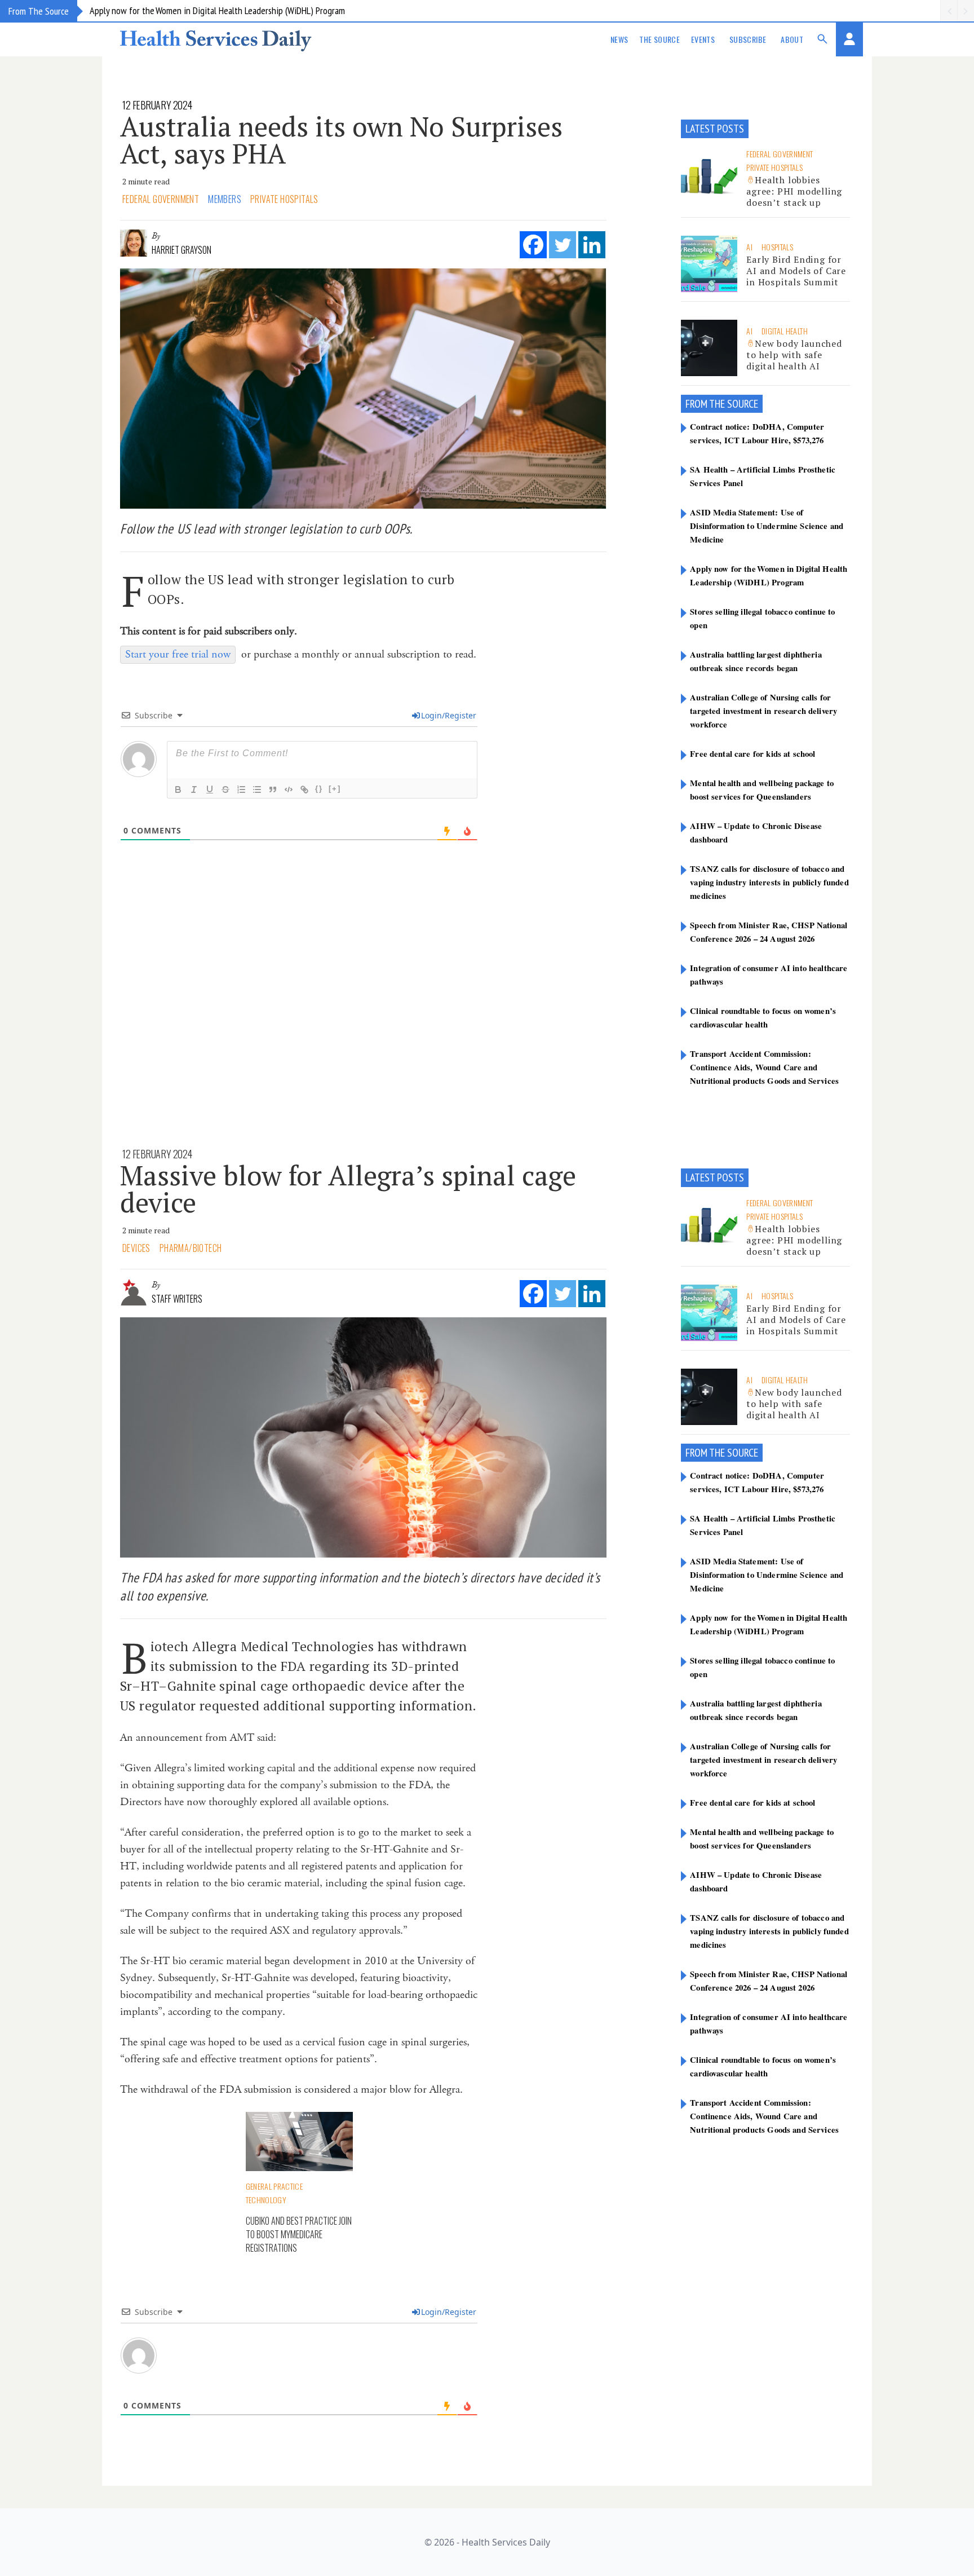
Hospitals (777, 247)
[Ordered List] (241, 789)
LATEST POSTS (715, 129)
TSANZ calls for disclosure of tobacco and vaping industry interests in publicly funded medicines (769, 882)
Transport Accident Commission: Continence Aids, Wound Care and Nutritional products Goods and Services (764, 1067)
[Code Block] (289, 789)
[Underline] (210, 789)
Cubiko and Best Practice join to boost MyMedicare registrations (299, 2234)
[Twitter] (563, 245)
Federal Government (161, 199)
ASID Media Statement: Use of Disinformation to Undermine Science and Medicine (767, 526)
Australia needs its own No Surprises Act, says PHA (341, 140)
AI (749, 247)
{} (319, 789)
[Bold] (178, 789)
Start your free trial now (178, 654)
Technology (266, 2200)
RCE (751, 404)
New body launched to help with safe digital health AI (794, 355)
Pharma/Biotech (191, 1248)
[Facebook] (533, 245)
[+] (335, 789)
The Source (659, 39)
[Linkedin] (592, 245)
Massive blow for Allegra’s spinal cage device (348, 1189)
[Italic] (194, 789)
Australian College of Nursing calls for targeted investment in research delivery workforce (763, 711)
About (792, 39)
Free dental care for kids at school (752, 753)
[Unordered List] (257, 789)
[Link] (304, 789)
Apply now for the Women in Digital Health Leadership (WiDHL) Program (217, 10)
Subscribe (748, 39)
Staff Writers (177, 1299)
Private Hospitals (284, 199)
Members (225, 199)
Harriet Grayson (181, 250)
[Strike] (225, 789)
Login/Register (449, 715)
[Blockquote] (273, 789)
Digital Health (785, 331)
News (619, 39)
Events (703, 39)
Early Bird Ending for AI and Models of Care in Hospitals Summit (796, 271)
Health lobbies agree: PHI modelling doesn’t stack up (794, 191)
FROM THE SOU (715, 404)
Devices (136, 1248)
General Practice (275, 2186)
